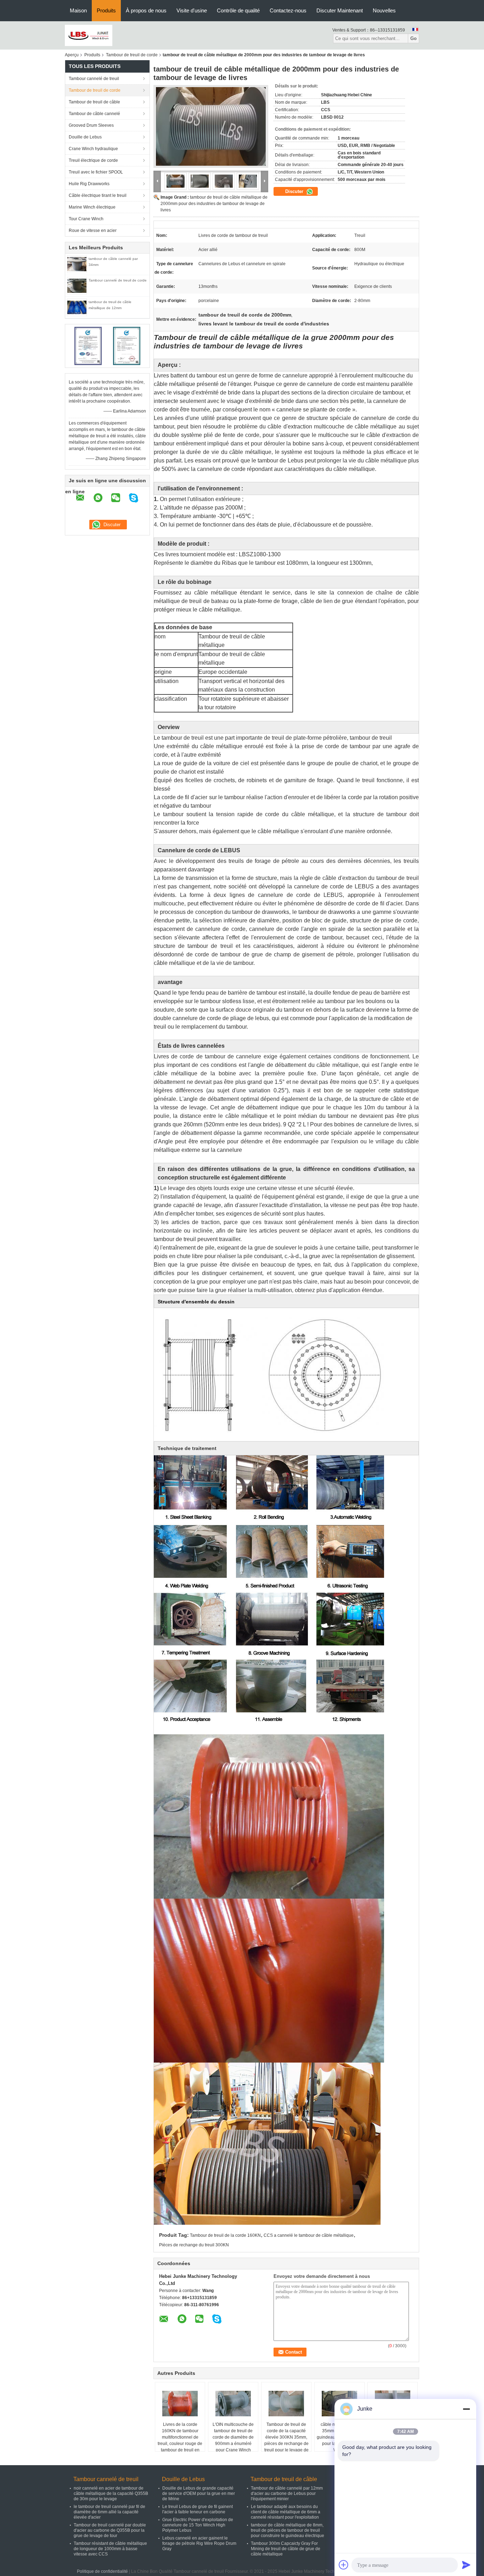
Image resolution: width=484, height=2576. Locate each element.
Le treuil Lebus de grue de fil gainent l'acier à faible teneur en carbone (198, 2509)
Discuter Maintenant (340, 10)
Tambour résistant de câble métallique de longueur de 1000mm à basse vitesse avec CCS (110, 2549)
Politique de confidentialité (102, 2571)
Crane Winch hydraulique (93, 149)
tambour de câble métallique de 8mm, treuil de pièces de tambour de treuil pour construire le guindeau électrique (288, 2530)
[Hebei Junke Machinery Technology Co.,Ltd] (89, 35)
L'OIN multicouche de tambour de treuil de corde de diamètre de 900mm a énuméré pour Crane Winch (233, 2437)
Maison (78, 10)
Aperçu (72, 55)
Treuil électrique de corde (93, 160)
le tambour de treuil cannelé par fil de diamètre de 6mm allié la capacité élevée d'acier (109, 2512)
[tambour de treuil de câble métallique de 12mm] (77, 307)
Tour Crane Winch (86, 219)
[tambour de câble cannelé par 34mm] (77, 264)
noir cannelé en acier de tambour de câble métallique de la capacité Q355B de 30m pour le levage (111, 2493)
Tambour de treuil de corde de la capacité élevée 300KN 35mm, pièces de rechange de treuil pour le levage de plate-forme (286, 2440)
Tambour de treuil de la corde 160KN (225, 2235)
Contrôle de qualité (238, 10)
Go (413, 38)
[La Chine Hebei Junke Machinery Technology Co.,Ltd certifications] (88, 346)
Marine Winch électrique (92, 207)
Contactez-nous (288, 10)
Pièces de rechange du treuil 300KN (194, 2245)
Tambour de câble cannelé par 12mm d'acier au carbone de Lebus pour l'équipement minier (287, 2493)
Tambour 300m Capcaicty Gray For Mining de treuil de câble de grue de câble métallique (286, 2549)
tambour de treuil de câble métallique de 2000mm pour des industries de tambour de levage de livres (214, 204)
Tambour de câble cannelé (94, 114)
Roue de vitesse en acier (93, 231)
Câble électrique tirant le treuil (98, 195)
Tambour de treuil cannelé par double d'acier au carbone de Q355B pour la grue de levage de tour (110, 2530)
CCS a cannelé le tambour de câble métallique (309, 2235)
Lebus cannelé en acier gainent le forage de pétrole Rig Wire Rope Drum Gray (199, 2543)
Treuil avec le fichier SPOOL (96, 172)
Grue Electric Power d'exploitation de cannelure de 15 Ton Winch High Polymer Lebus (198, 2525)
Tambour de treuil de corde (132, 55)
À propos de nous (146, 10)
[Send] (466, 2565)
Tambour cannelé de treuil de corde (118, 280)
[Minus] (466, 2409)
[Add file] (344, 2565)
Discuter (295, 191)
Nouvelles (384, 10)
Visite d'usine (192, 10)
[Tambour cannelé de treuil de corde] (77, 285)
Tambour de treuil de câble (94, 102)
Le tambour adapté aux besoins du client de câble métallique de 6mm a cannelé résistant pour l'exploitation (286, 2512)
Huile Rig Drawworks (89, 184)
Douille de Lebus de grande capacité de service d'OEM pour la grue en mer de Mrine (199, 2493)
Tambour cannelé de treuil (94, 79)
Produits (106, 10)
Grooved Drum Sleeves (91, 125)
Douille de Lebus (85, 137)
